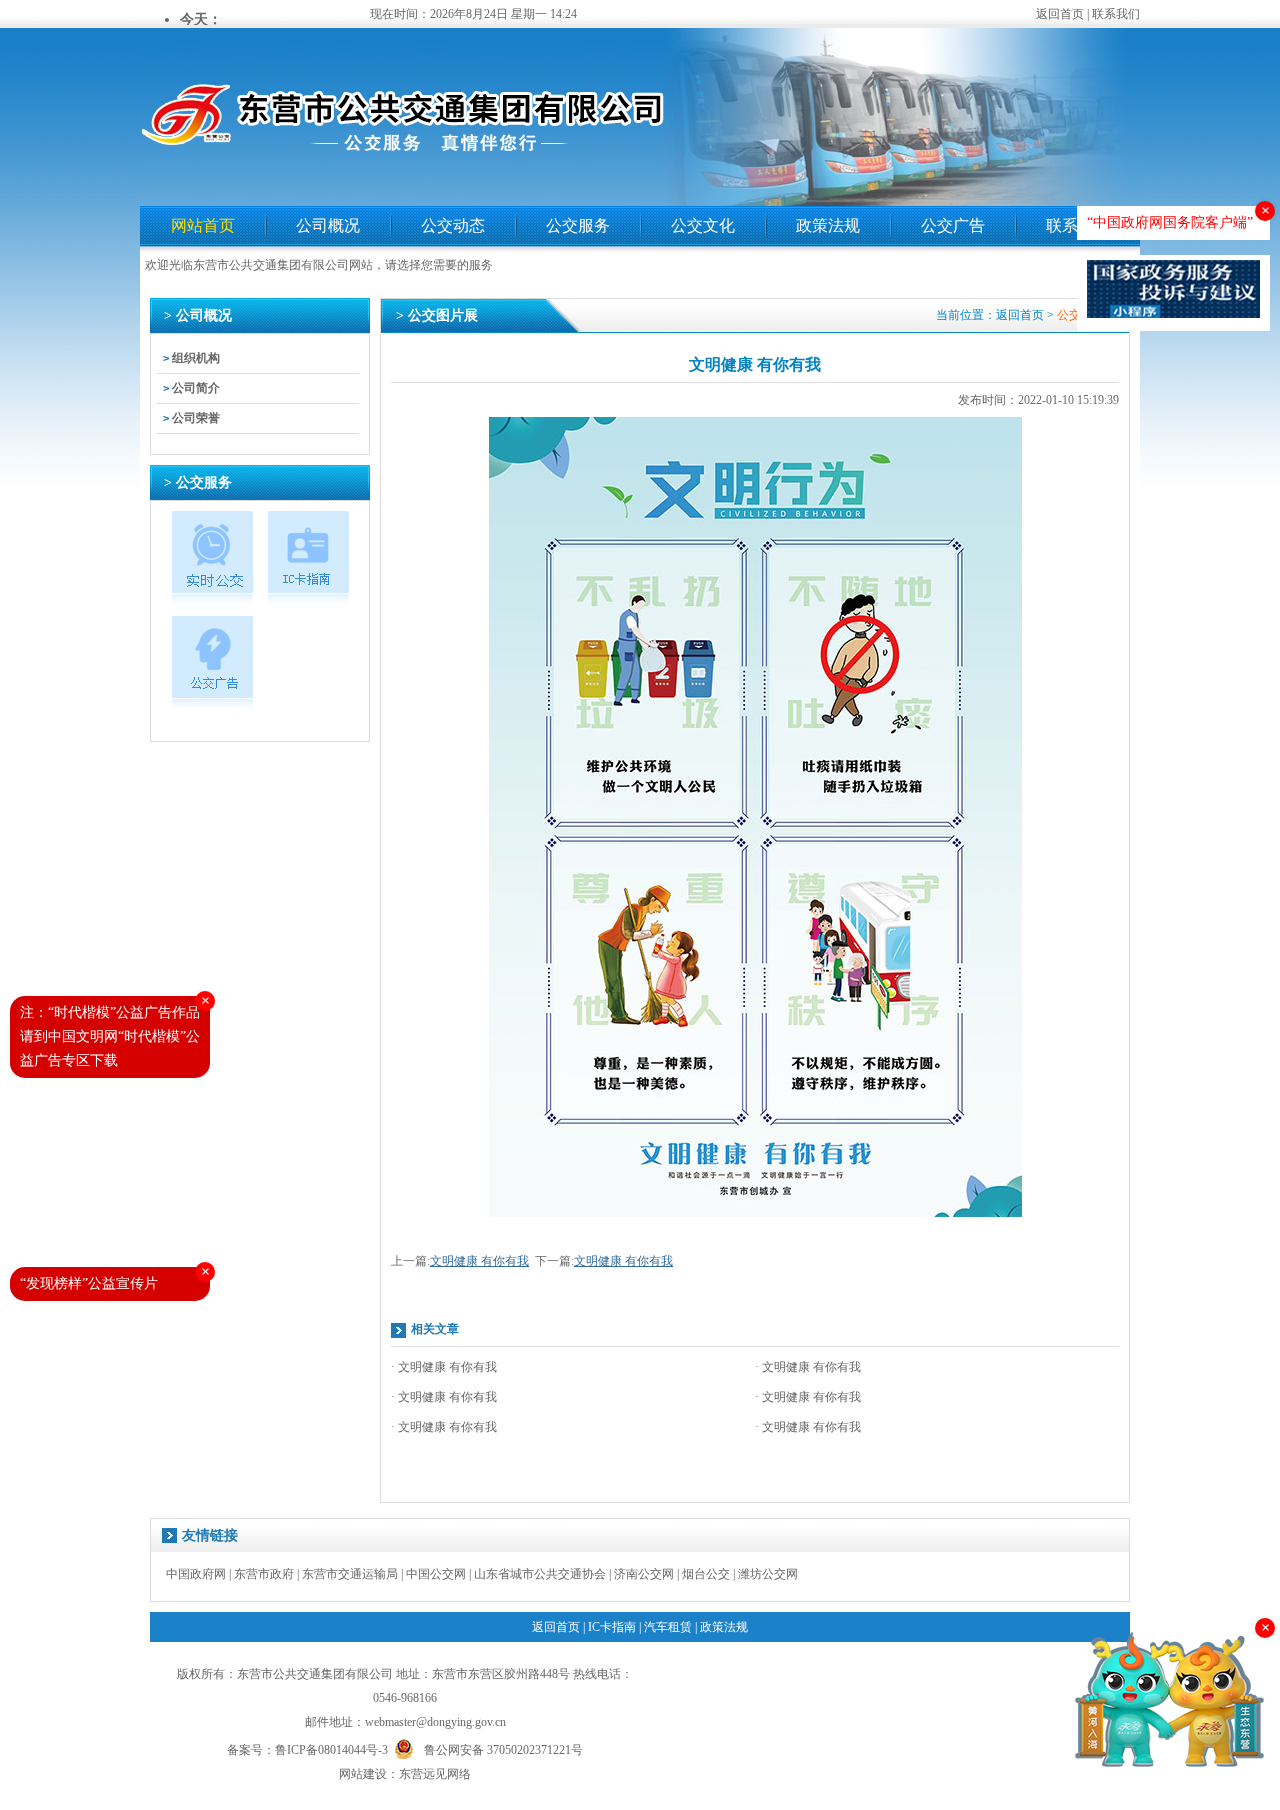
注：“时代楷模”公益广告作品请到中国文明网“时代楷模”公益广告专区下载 (110, 1036)
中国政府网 (196, 1574)
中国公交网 (436, 1574)
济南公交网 (644, 1574)
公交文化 (703, 225)
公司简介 (196, 388)
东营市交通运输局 (350, 1574)
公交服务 (578, 225)
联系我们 (1116, 14)
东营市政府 (264, 1574)
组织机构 (196, 358)
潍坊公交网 (768, 1574)
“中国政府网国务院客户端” (1170, 222)
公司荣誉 (196, 418)
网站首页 (203, 225)
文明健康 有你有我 (479, 1261)
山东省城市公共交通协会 (540, 1574)
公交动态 (453, 225)
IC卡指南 (612, 1627)
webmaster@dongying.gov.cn (435, 1722)
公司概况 (328, 225)
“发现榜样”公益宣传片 (89, 1283)
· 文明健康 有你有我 (444, 1367)
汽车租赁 (668, 1627)
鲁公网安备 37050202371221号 (503, 1748)
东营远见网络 (435, 1774)
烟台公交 (706, 1574)
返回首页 (1060, 14)
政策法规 (828, 225)
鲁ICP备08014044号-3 (331, 1750)
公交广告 (953, 225)
